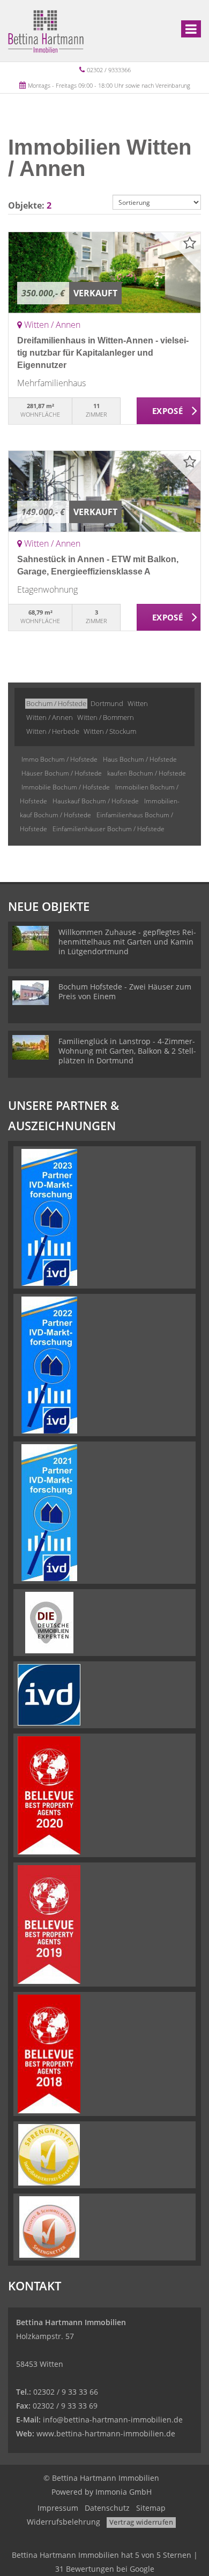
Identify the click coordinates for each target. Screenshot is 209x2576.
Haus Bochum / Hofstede (140, 759)
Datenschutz (107, 2508)
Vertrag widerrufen (141, 2522)
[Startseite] (46, 30)
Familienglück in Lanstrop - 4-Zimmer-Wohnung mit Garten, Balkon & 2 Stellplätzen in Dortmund (127, 1051)
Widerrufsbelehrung (64, 2522)
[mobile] (191, 29)
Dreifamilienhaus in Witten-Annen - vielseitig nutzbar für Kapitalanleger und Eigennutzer (103, 353)
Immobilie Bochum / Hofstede (66, 787)
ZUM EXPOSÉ (169, 411)
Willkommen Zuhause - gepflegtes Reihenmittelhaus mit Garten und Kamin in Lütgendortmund (127, 942)
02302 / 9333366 (109, 70)
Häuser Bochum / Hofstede (62, 773)
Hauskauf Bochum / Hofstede (96, 801)
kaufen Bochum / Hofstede (147, 773)
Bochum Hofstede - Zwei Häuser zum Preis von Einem (125, 991)
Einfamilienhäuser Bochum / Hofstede (109, 829)
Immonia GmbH (124, 2492)
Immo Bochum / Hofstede (59, 759)
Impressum (58, 2508)
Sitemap (151, 2508)
